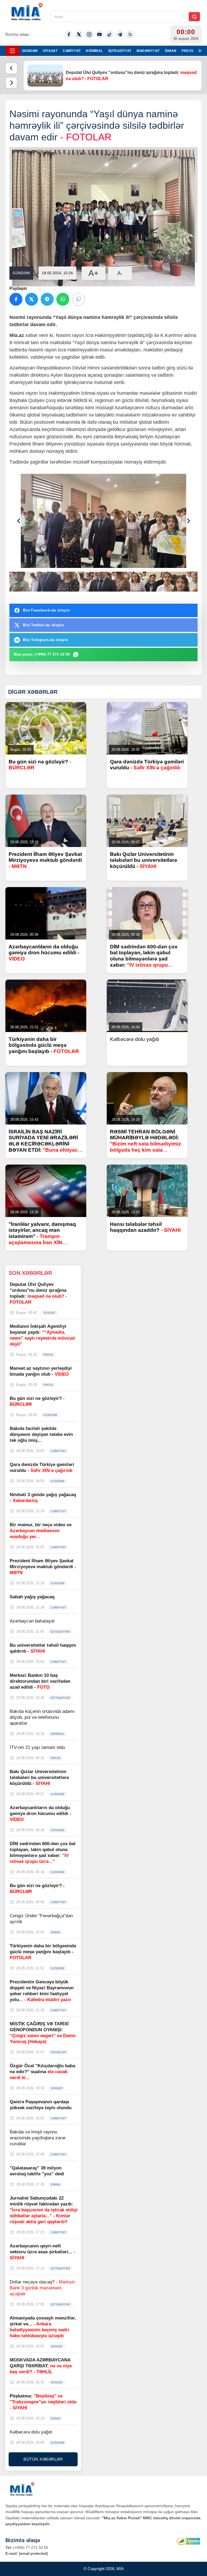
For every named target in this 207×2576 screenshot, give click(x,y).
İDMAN (171, 51)
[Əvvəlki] (11, 68)
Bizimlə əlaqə (17, 34)
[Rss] (130, 34)
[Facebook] (69, 34)
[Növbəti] (11, 83)
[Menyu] (12, 51)
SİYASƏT (50, 51)
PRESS (187, 51)
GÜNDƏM (30, 51)
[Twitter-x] (79, 34)
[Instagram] (89, 34)
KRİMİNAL (94, 51)
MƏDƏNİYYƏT (148, 51)
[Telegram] (120, 34)
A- (120, 273)
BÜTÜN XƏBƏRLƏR (43, 2459)
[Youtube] (99, 34)
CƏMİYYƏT (72, 51)
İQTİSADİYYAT (120, 51)
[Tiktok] (110, 34)
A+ (94, 273)
